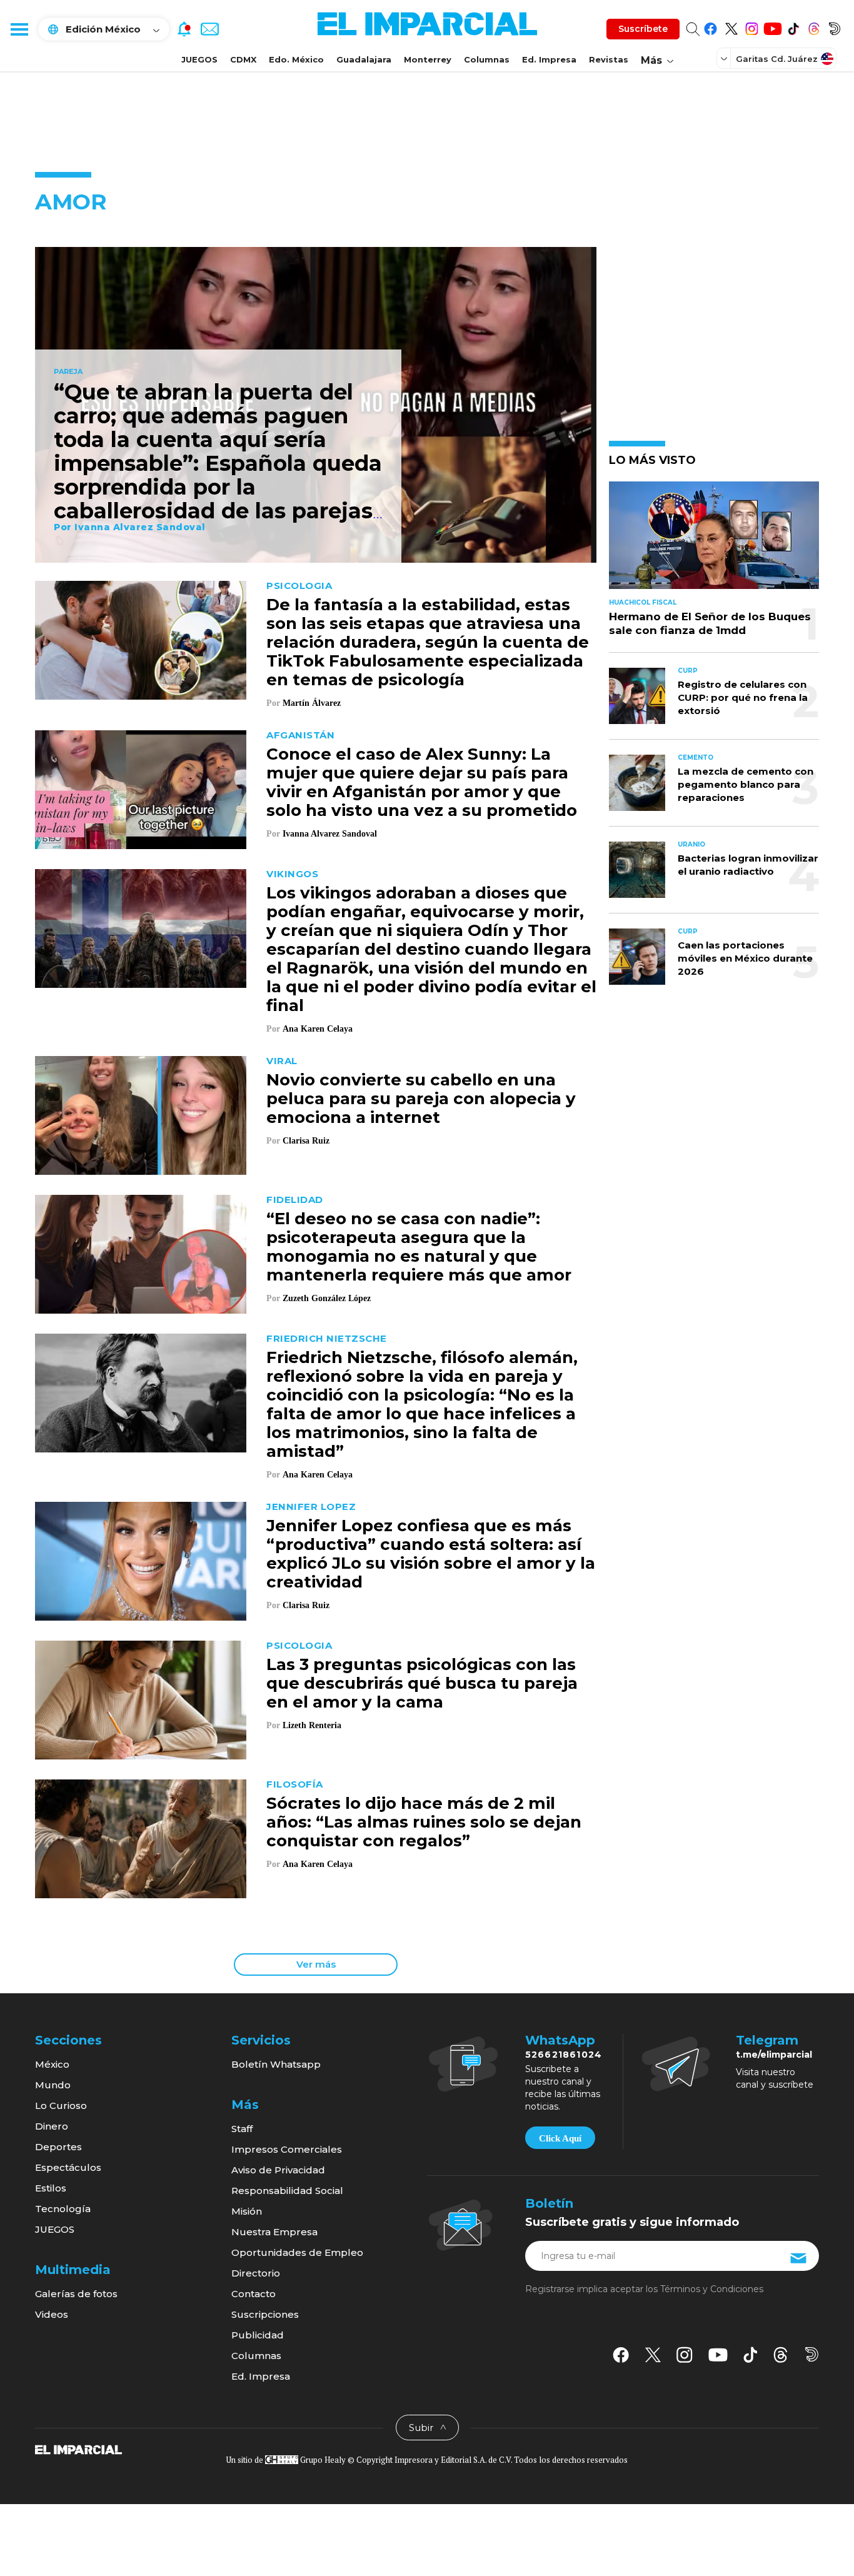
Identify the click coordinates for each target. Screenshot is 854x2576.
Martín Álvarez (312, 703)
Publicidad (258, 2335)
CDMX (243, 59)
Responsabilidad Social (287, 2191)
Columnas (487, 59)
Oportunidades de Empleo (297, 2252)
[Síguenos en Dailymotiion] (812, 2354)
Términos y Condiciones (712, 2289)
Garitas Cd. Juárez (777, 59)
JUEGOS (199, 59)
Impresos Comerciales (287, 2149)
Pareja (68, 372)
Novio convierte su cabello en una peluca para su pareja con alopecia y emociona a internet (421, 1099)
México (52, 2064)
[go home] (78, 2449)
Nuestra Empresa (274, 2232)
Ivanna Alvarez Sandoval (140, 527)
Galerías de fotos (76, 2294)
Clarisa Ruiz (306, 1141)
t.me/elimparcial (774, 2055)
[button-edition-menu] (725, 58)
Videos (52, 2314)
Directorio (256, 2273)
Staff (242, 2129)
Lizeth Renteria (312, 1725)
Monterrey (428, 59)
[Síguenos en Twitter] (731, 27)
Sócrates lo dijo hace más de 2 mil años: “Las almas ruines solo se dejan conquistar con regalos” (424, 1822)
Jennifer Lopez (311, 1507)
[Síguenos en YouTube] (772, 27)
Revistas (609, 59)
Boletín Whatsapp (276, 2064)
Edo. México (296, 59)
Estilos (51, 2188)
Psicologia (299, 586)
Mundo (53, 2085)
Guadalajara (364, 59)
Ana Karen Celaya (318, 1029)
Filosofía (295, 1784)
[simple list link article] (714, 541)
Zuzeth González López (328, 1298)
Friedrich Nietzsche (327, 1338)
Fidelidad (295, 1200)
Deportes (58, 2147)
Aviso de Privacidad (278, 2170)
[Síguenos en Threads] (814, 27)
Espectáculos (68, 2167)
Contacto (254, 2294)
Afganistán (300, 735)
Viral (282, 1061)
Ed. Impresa (549, 59)
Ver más (316, 1964)
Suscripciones (265, 2314)
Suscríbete (643, 29)
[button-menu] (19, 29)
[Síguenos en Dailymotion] (834, 27)
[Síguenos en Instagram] (752, 27)
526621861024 (564, 2055)
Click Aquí (560, 2138)
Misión (247, 2211)
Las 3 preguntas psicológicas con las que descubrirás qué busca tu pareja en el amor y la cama (422, 1683)
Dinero (52, 2126)
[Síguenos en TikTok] (793, 27)
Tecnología (63, 2209)
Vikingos (292, 874)
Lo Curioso (61, 2106)
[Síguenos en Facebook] (711, 27)
